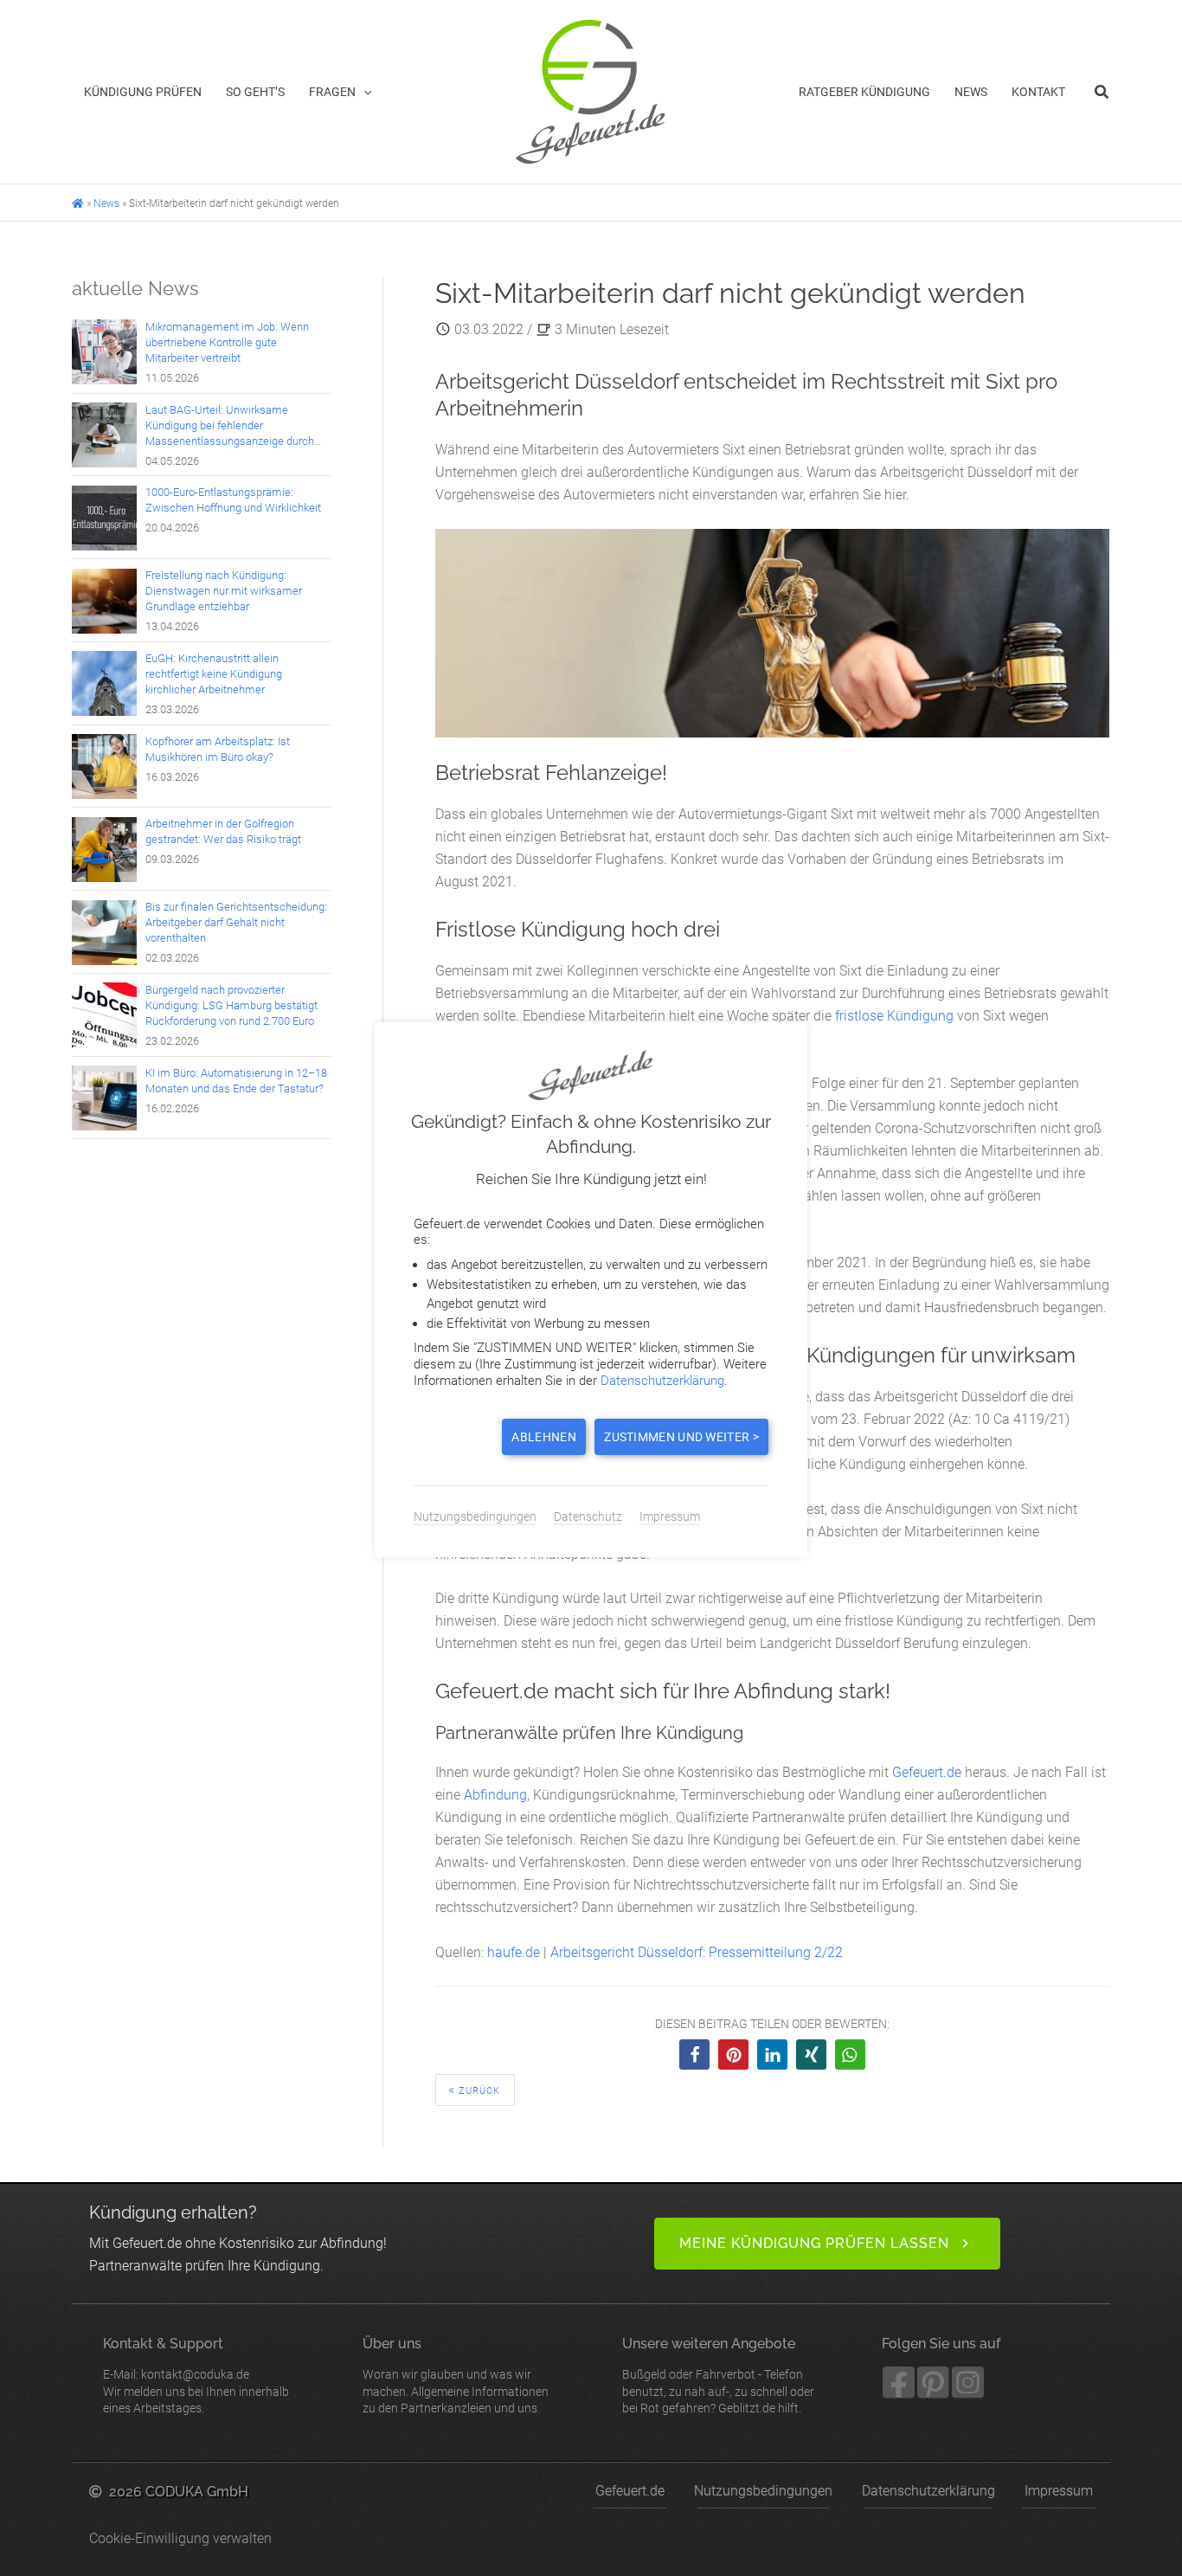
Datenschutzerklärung (928, 2491)
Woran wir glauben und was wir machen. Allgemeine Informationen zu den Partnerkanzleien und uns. (456, 2375)
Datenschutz (588, 1517)
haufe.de (514, 1952)
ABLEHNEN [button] (543, 1437)
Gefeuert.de (927, 1772)
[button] (363, 92)
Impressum (1059, 2491)
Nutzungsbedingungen (763, 2491)
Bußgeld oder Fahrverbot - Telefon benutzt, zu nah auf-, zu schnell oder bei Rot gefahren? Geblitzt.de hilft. (718, 2375)
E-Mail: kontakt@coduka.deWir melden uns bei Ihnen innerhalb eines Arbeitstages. (196, 2375)
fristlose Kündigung (894, 1016)
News (106, 203)
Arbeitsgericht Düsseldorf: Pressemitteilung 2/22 (697, 1952)
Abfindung (495, 1795)
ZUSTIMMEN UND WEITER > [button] (681, 1437)
